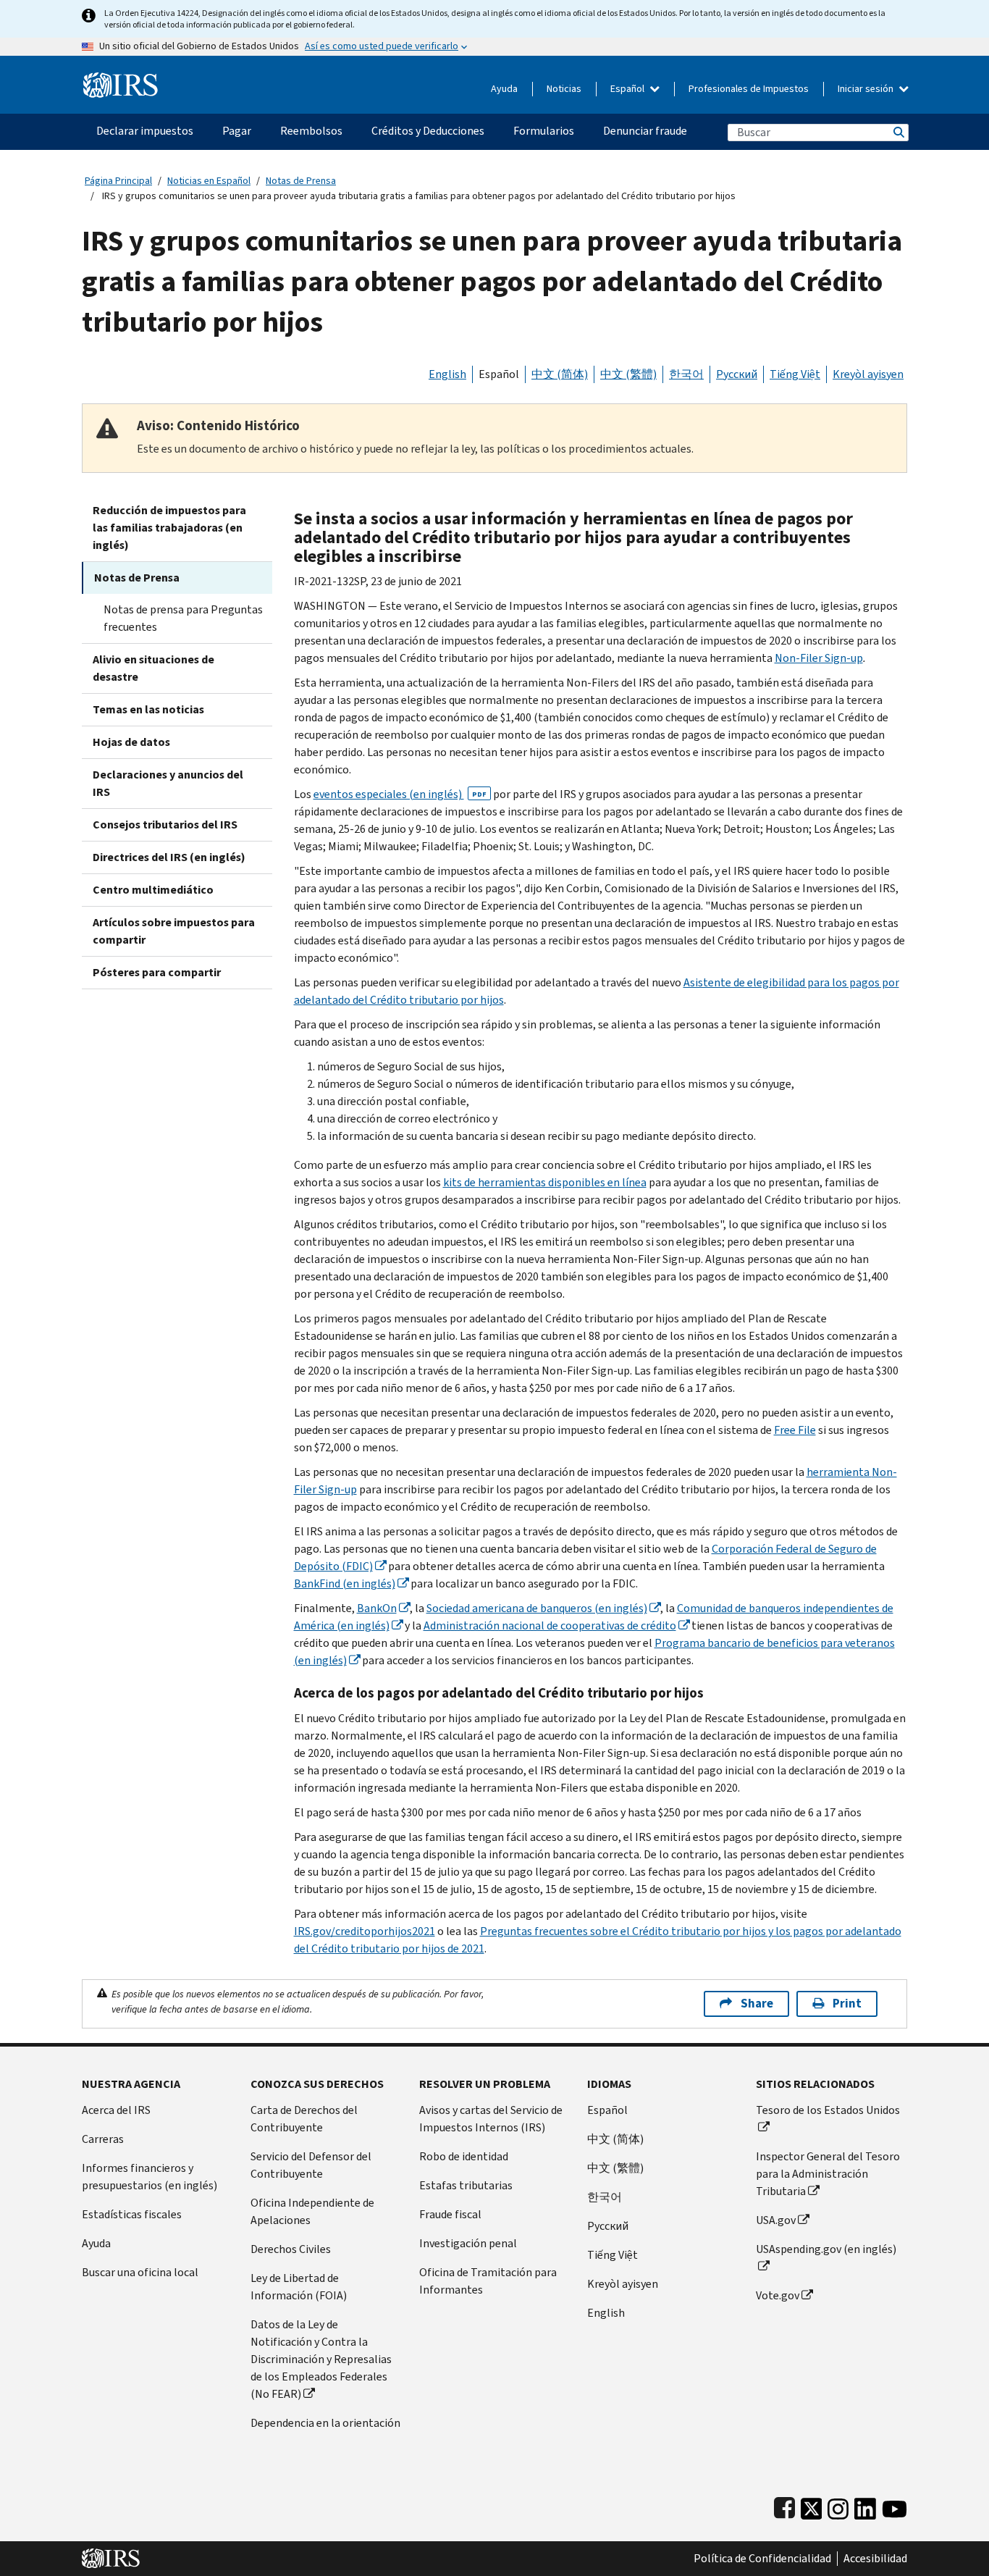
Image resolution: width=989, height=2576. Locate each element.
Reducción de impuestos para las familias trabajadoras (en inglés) (169, 528)
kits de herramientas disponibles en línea (545, 1182)
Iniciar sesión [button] (867, 89)
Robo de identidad (464, 2156)
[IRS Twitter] (812, 2505)
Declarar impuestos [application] (145, 131)
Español (628, 89)
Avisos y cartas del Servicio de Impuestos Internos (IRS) (491, 2119)
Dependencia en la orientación (325, 2423)
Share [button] (757, 2004)
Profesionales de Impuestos (749, 89)
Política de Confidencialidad (762, 2559)
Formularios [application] (544, 131)
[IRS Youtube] (895, 2505)
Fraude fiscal (450, 2214)
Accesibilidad (875, 2559)
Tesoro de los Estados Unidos (828, 2110)
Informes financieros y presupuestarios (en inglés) (150, 2177)
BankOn (377, 1608)
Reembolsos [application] (311, 131)
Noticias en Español (209, 181)
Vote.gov (778, 2295)
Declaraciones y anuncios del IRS (168, 783)
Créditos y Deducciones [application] (428, 131)
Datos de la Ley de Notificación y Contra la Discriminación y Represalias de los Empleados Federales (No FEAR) (321, 2359)
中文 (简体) (560, 374)
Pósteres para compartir (157, 972)
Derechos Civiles (291, 2249)
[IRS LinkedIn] (865, 2505)
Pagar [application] (237, 131)
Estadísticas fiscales (132, 2214)
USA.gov (776, 2220)
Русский (737, 374)
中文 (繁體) (628, 374)
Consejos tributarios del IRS (165, 825)
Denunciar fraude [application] (645, 131)
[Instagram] (838, 2505)
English (447, 374)
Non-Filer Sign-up (819, 658)
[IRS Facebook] (784, 2505)
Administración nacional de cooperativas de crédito (550, 1625)
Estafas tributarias (466, 2185)
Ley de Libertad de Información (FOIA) (299, 2287)
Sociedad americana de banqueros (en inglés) (537, 1608)
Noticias (564, 89)
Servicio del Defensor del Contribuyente (311, 2165)
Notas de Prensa (301, 181)
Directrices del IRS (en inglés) (169, 857)
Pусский (608, 2226)
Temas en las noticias (148, 709)
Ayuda (504, 89)
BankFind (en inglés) (345, 1583)
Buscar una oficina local (140, 2272)
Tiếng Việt (795, 374)
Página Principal (118, 181)
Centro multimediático (153, 890)
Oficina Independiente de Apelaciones (312, 2211)
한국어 (686, 374)
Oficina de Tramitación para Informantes (488, 2281)
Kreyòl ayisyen (868, 374)
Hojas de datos (131, 742)
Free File (795, 1430)
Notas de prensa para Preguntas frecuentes (183, 618)
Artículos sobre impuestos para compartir (174, 931)
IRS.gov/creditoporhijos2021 (365, 1931)
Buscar (898, 132)
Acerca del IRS (116, 2110)
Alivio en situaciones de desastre (153, 668)
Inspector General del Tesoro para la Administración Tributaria (828, 2174)
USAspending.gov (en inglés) (826, 2249)
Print (847, 2004)
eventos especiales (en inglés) (400, 794)
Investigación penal (468, 2243)
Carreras (103, 2139)
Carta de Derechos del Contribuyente (304, 2119)
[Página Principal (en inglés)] (121, 79)
